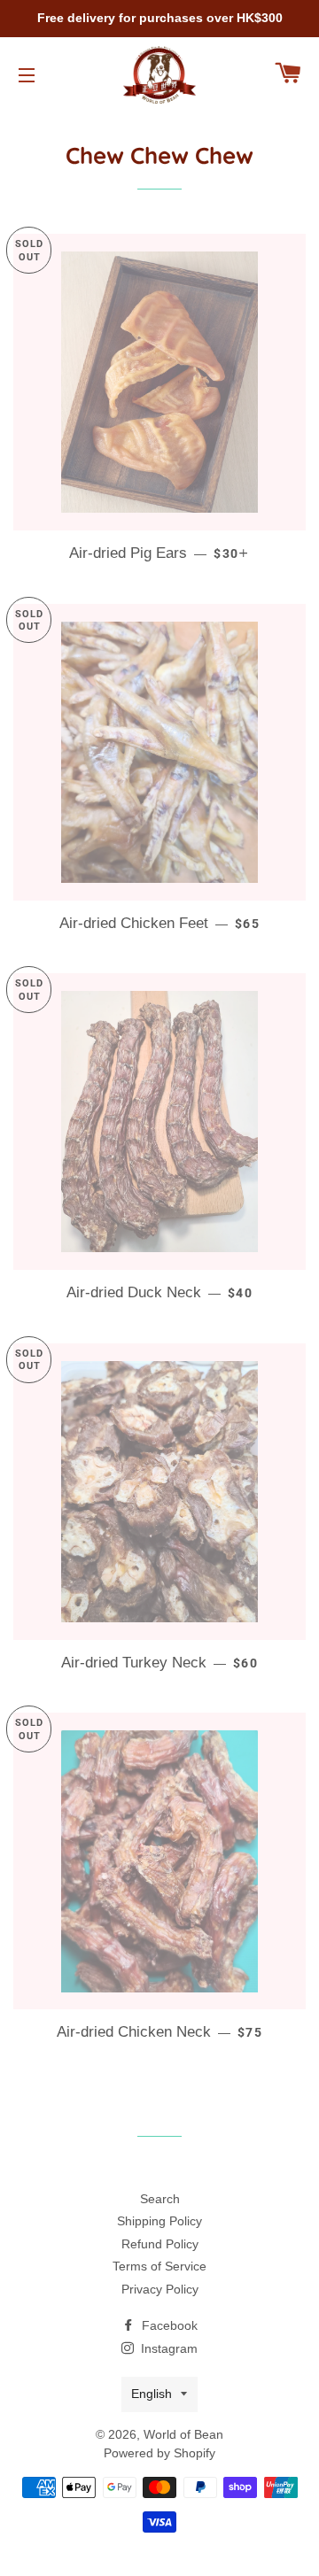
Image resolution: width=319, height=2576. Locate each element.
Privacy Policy (160, 2289)
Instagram (167, 2348)
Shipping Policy (159, 2221)
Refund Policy (160, 2244)
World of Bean (183, 2434)
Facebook (168, 2325)
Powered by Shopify (159, 2453)
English (152, 2394)
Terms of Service (159, 2266)
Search (160, 2199)
